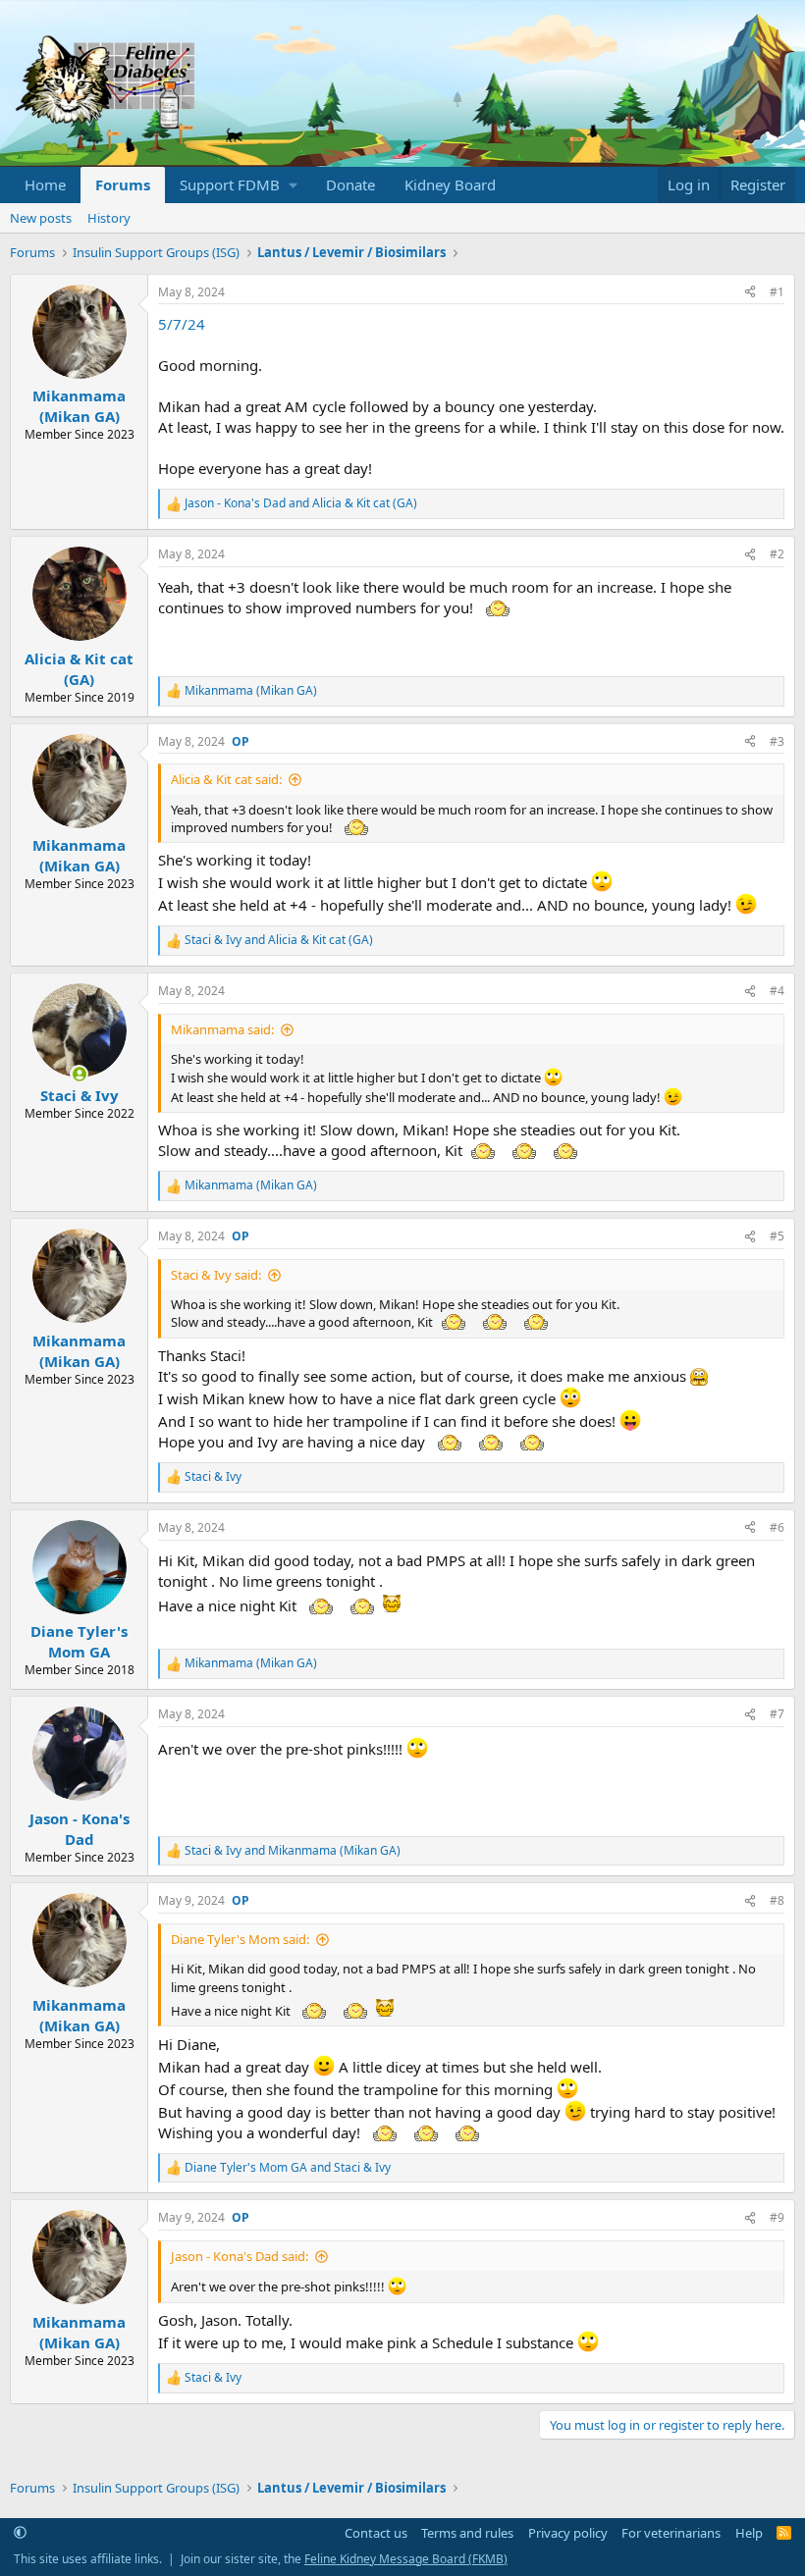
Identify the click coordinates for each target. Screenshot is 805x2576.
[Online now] (79, 1074)
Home (45, 184)
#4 (777, 991)
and (301, 503)
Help (749, 2533)
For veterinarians (671, 2533)
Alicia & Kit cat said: (226, 779)
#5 (777, 1236)
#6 (777, 1527)
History (109, 218)
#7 (777, 1714)
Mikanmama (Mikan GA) (79, 406)
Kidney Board (450, 184)
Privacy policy (568, 2533)
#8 (777, 1900)
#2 (777, 554)
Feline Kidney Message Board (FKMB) (406, 2559)
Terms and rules (467, 2533)
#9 (777, 2217)
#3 (777, 741)
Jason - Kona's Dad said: (240, 2256)
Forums (123, 184)
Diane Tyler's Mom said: (240, 1939)
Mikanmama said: (222, 1029)
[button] (238, 185)
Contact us (376, 2533)
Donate (350, 184)
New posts (41, 218)
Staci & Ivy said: (216, 1275)
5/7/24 (182, 324)
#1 (777, 292)
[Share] (750, 293)
